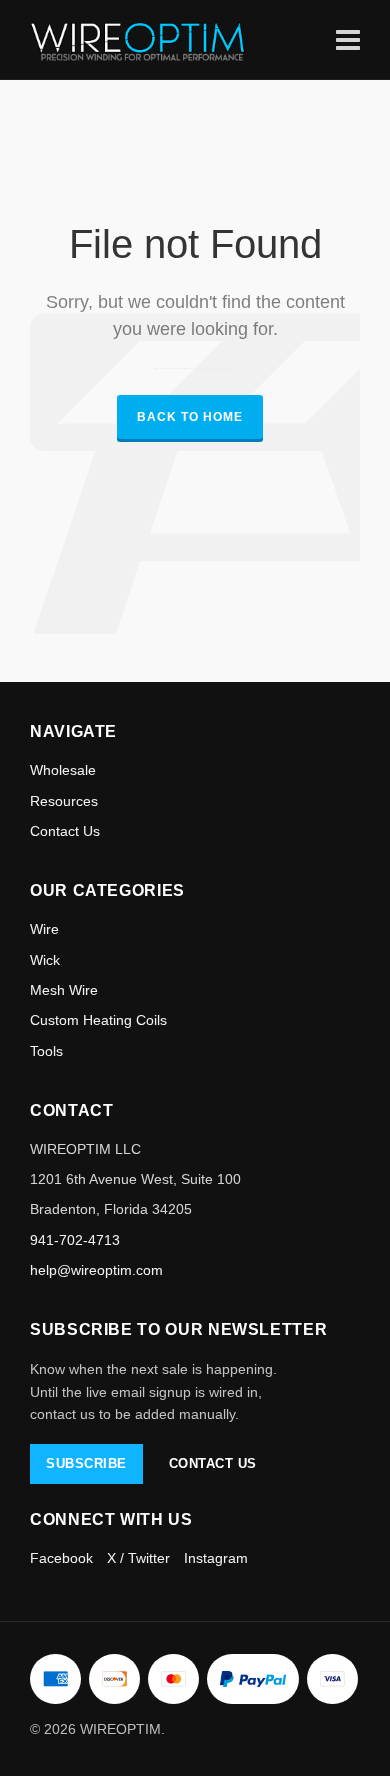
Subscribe (86, 1463)
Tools (46, 1051)
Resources (64, 801)
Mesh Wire (64, 990)
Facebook (61, 1558)
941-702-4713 (75, 1240)
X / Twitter (138, 1558)
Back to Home (190, 417)
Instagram (216, 1558)
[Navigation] (348, 39)
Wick (45, 960)
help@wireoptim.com (96, 1270)
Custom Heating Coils (98, 1020)
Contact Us (65, 831)
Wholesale (63, 770)
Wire (44, 929)
